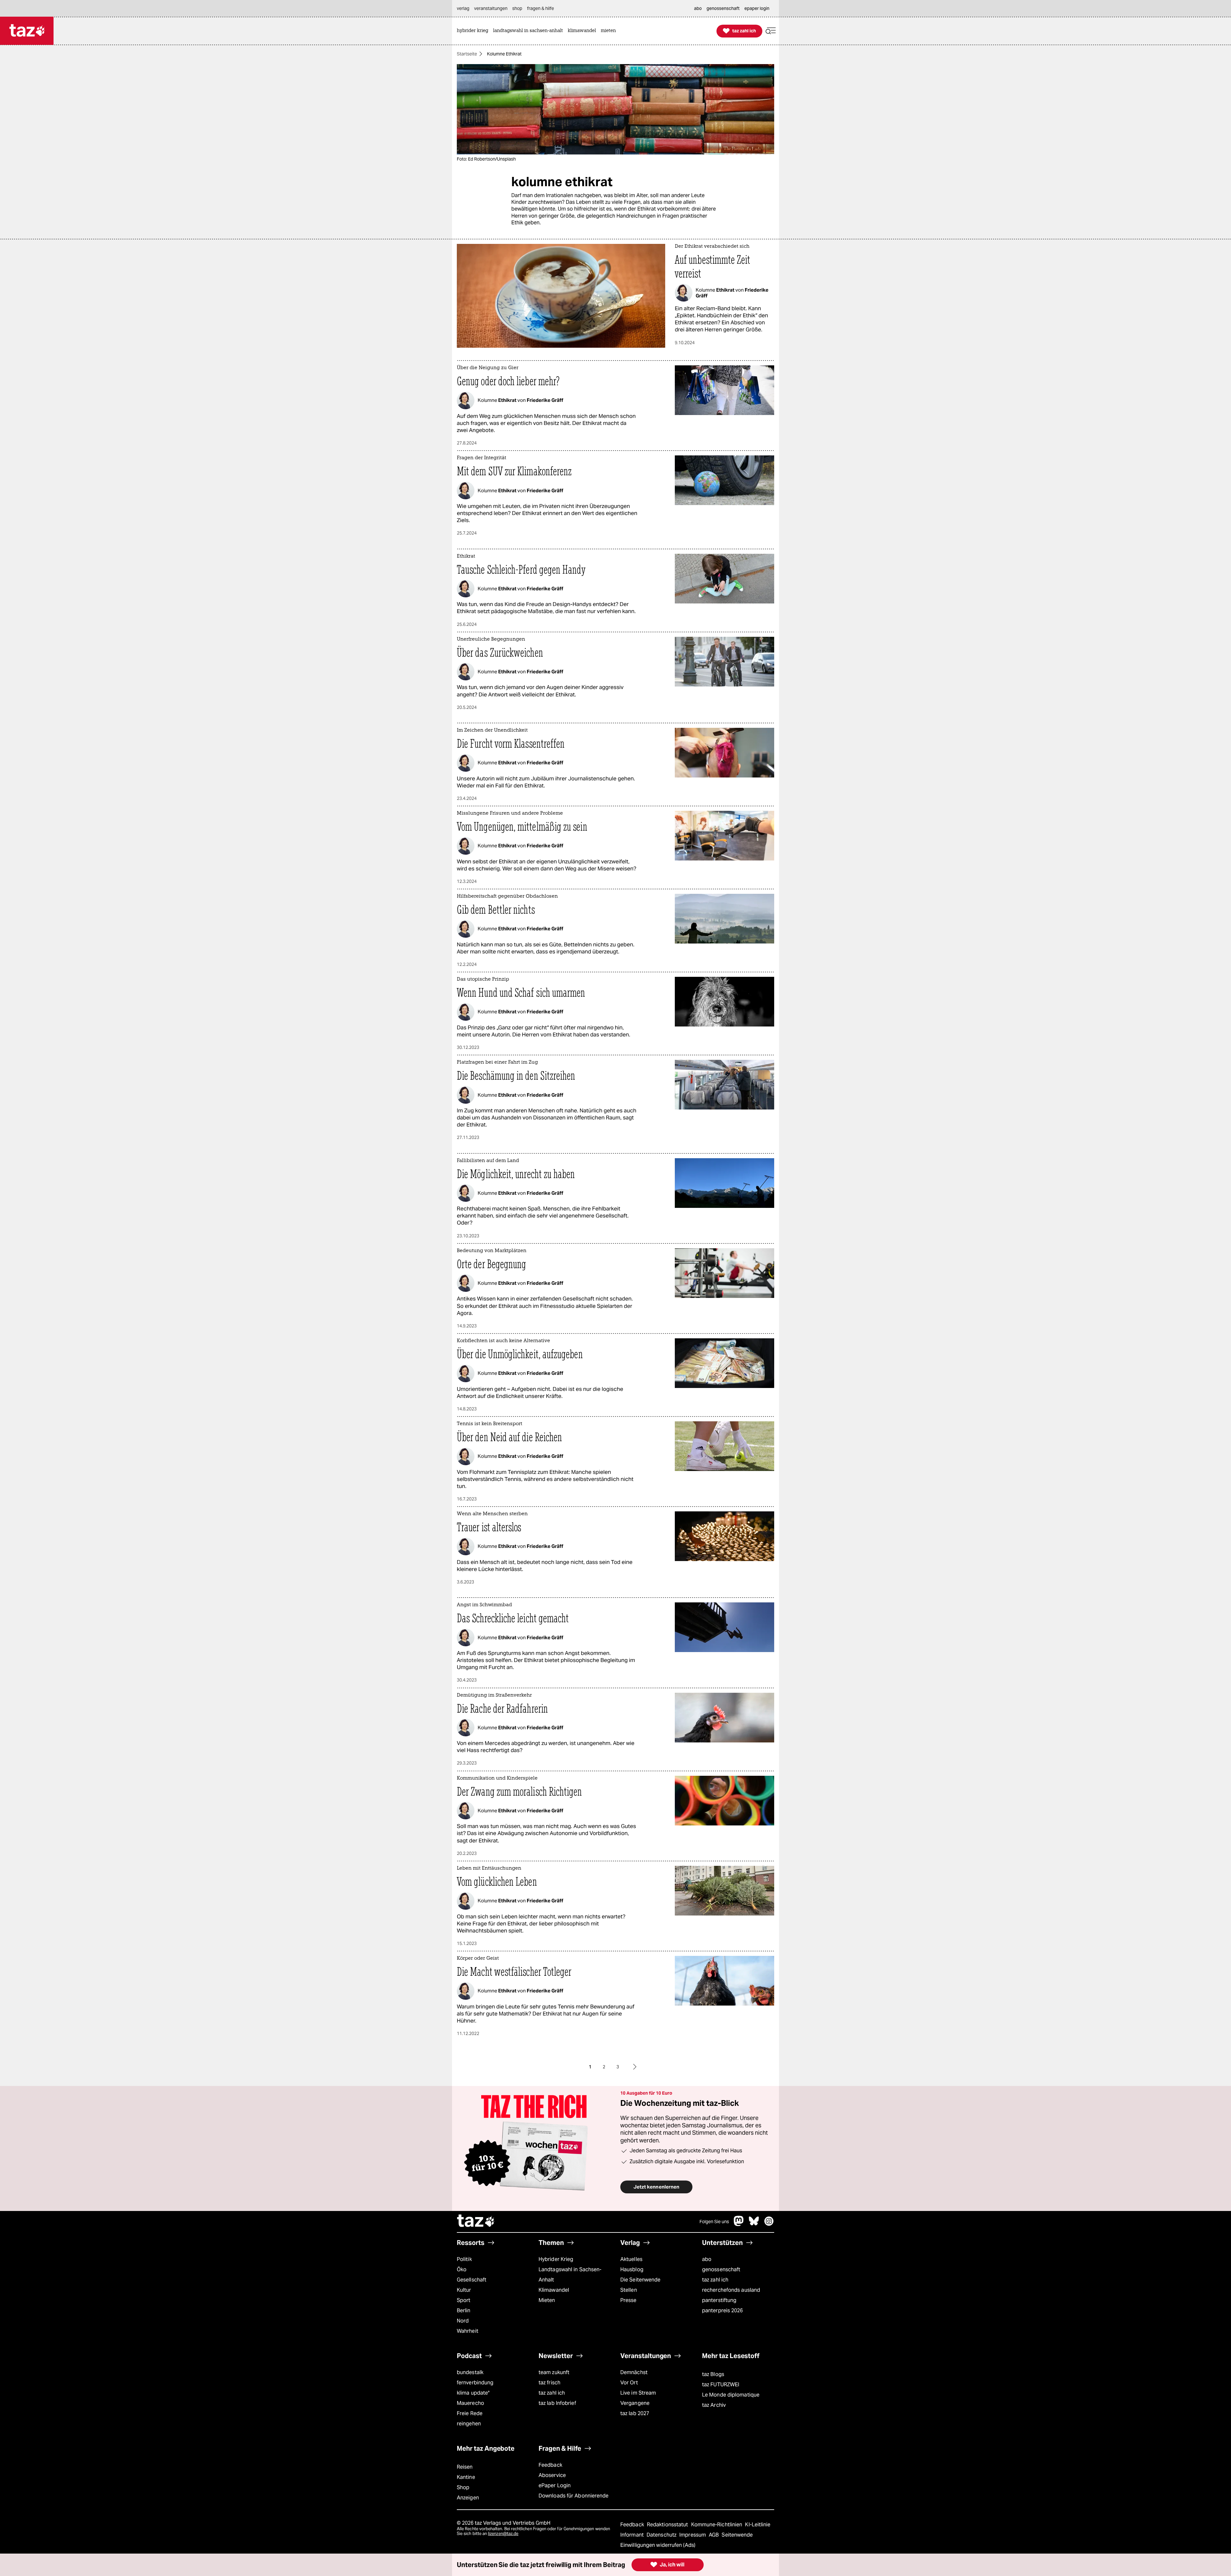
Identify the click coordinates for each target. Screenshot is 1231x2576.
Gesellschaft (472, 2280)
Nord (463, 2321)
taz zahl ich (715, 2280)
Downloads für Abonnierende (574, 2496)
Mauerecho (470, 2403)
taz (476, 2222)
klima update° (473, 2393)
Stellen (629, 2290)
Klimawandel (554, 2290)
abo (707, 2259)
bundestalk (470, 2372)
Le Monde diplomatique (731, 2395)
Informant (633, 2535)
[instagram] (769, 2224)
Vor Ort (629, 2383)
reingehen (469, 2424)
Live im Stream (638, 2393)
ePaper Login (555, 2485)
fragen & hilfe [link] (540, 8)
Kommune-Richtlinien (717, 2525)
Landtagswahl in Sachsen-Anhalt (570, 2275)
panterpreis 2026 (723, 2310)
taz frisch (549, 2383)
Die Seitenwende (640, 2280)
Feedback (550, 2465)
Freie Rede (470, 2413)
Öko (462, 2269)
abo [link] (698, 8)
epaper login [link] (757, 8)
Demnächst (634, 2372)
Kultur (464, 2290)
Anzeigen (468, 2498)
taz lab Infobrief (557, 2403)
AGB (714, 2535)
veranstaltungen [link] (491, 8)
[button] (771, 31)
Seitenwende (737, 2535)
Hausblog (632, 2269)
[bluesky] (754, 2224)
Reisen (465, 2467)
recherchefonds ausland (731, 2290)
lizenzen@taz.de (503, 2534)
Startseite (467, 54)
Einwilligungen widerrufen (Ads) (658, 2545)
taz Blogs (713, 2374)
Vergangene (635, 2403)
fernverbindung (475, 2383)
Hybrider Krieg (556, 2259)
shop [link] (517, 8)
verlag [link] (463, 8)
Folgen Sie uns (714, 2222)
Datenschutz (662, 2535)
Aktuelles (631, 2259)
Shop (463, 2487)
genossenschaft (721, 2269)
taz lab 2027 (635, 2413)
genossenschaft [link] (723, 8)
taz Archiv (714, 2405)
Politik (464, 2259)
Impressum (693, 2535)
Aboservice (552, 2475)
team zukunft (554, 2372)
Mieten (547, 2300)
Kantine (466, 2477)
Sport (464, 2300)
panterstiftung (719, 2300)
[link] (474, 31)
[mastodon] (739, 2224)
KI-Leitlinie (758, 2525)
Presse (628, 2300)
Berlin (464, 2310)
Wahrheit (468, 2331)
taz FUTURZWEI (721, 2385)
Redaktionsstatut (668, 2525)
